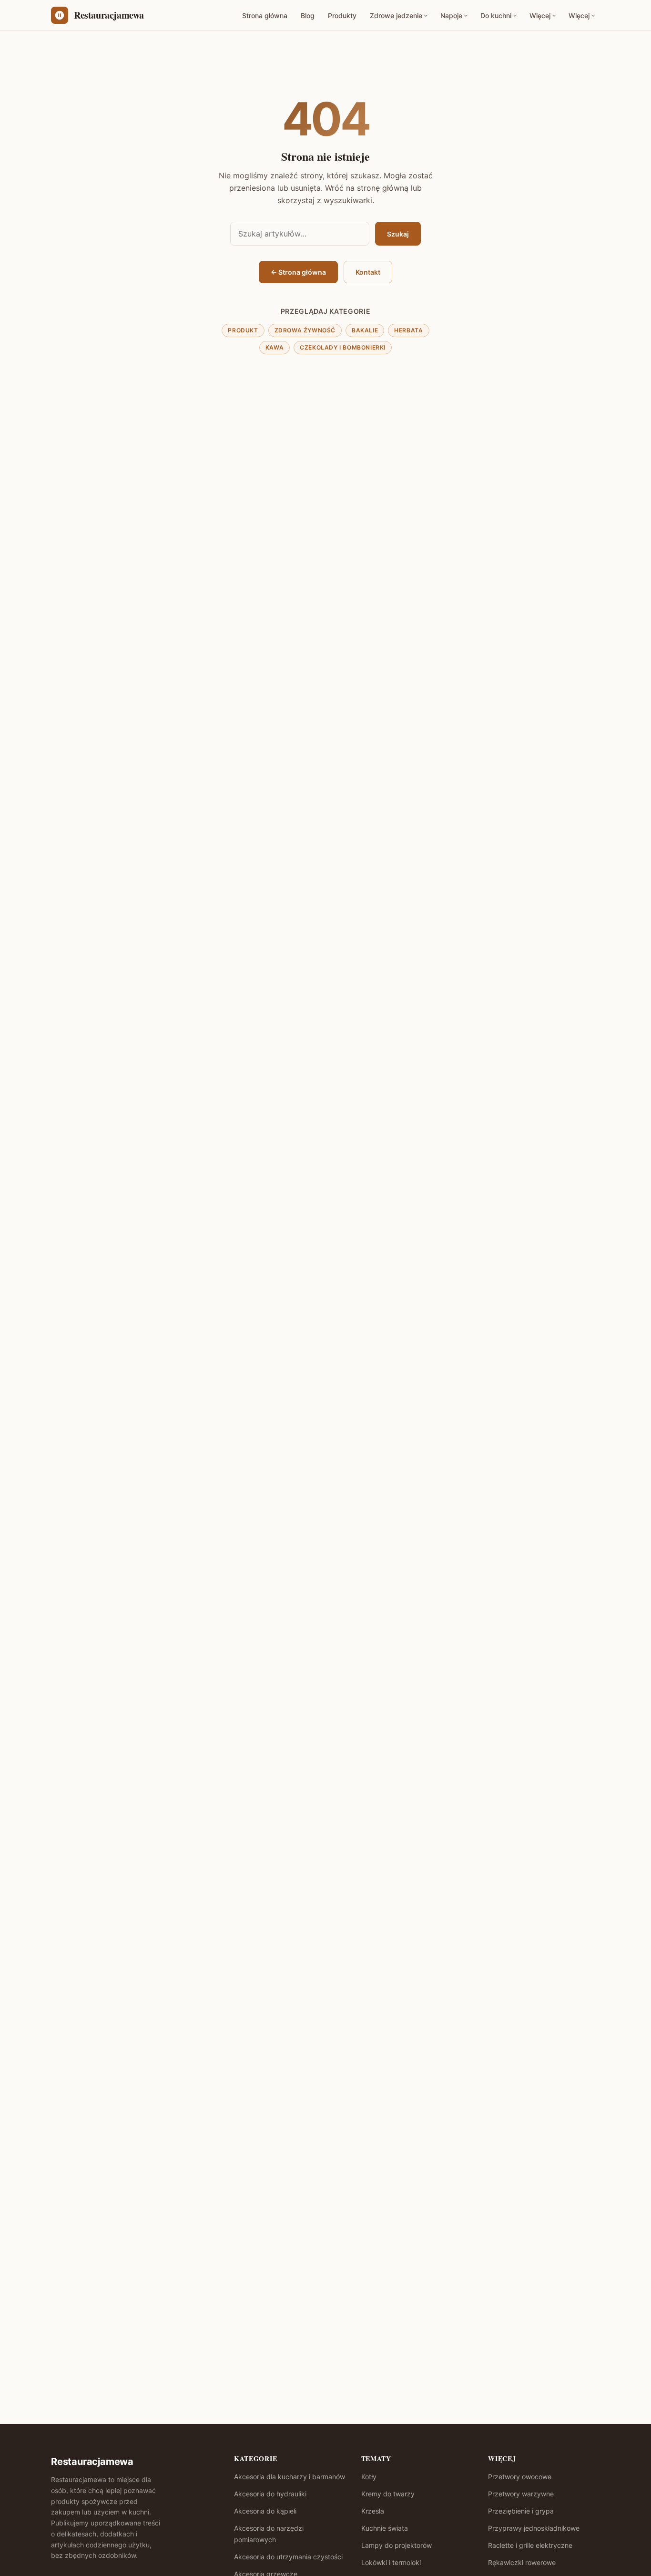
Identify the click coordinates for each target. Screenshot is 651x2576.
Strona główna (265, 15)
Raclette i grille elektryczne (530, 2545)
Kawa (275, 347)
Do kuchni (496, 15)
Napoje (451, 15)
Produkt (243, 330)
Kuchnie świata (385, 2528)
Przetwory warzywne (521, 2494)
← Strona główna (298, 272)
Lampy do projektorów (397, 2545)
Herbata (408, 330)
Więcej (540, 15)
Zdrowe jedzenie (396, 15)
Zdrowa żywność (305, 330)
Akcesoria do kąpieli (265, 2511)
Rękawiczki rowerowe (522, 2562)
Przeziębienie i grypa (521, 2511)
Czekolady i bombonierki (343, 347)
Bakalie (365, 330)
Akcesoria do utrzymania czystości (288, 2557)
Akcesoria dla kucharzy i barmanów (290, 2477)
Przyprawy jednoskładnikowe (534, 2528)
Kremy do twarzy (388, 2494)
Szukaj (398, 234)
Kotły (369, 2477)
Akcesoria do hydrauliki (270, 2494)
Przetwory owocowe (520, 2477)
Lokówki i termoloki (391, 2562)
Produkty (342, 15)
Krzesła (373, 2511)
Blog (308, 15)
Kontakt (368, 272)
